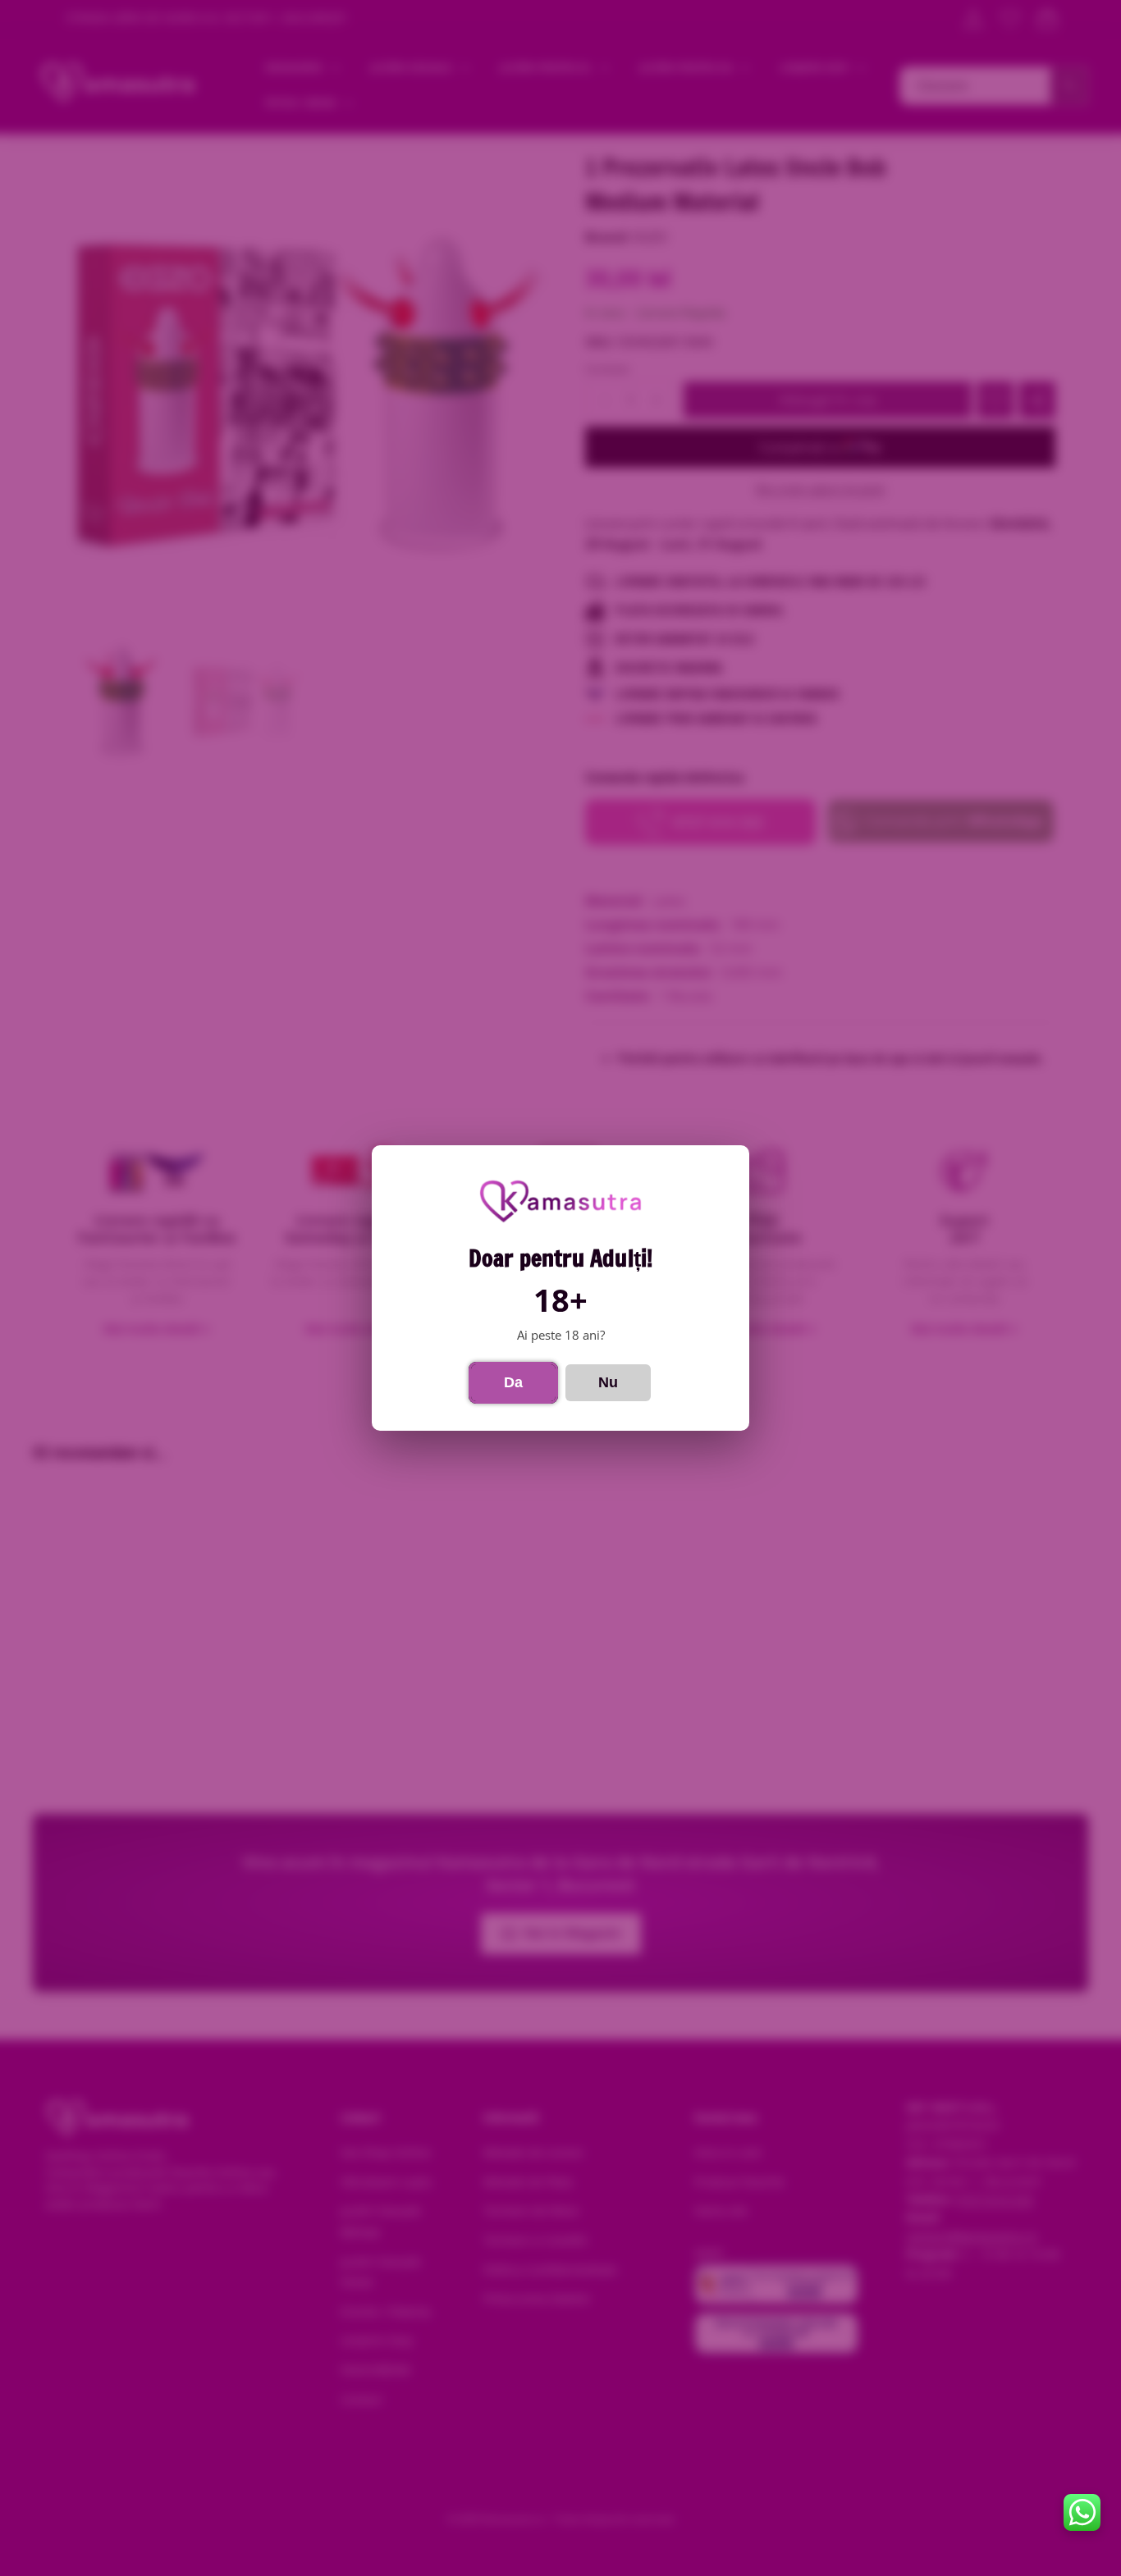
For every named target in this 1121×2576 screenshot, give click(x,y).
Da (513, 1382)
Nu (608, 1382)
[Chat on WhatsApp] (1082, 2512)
